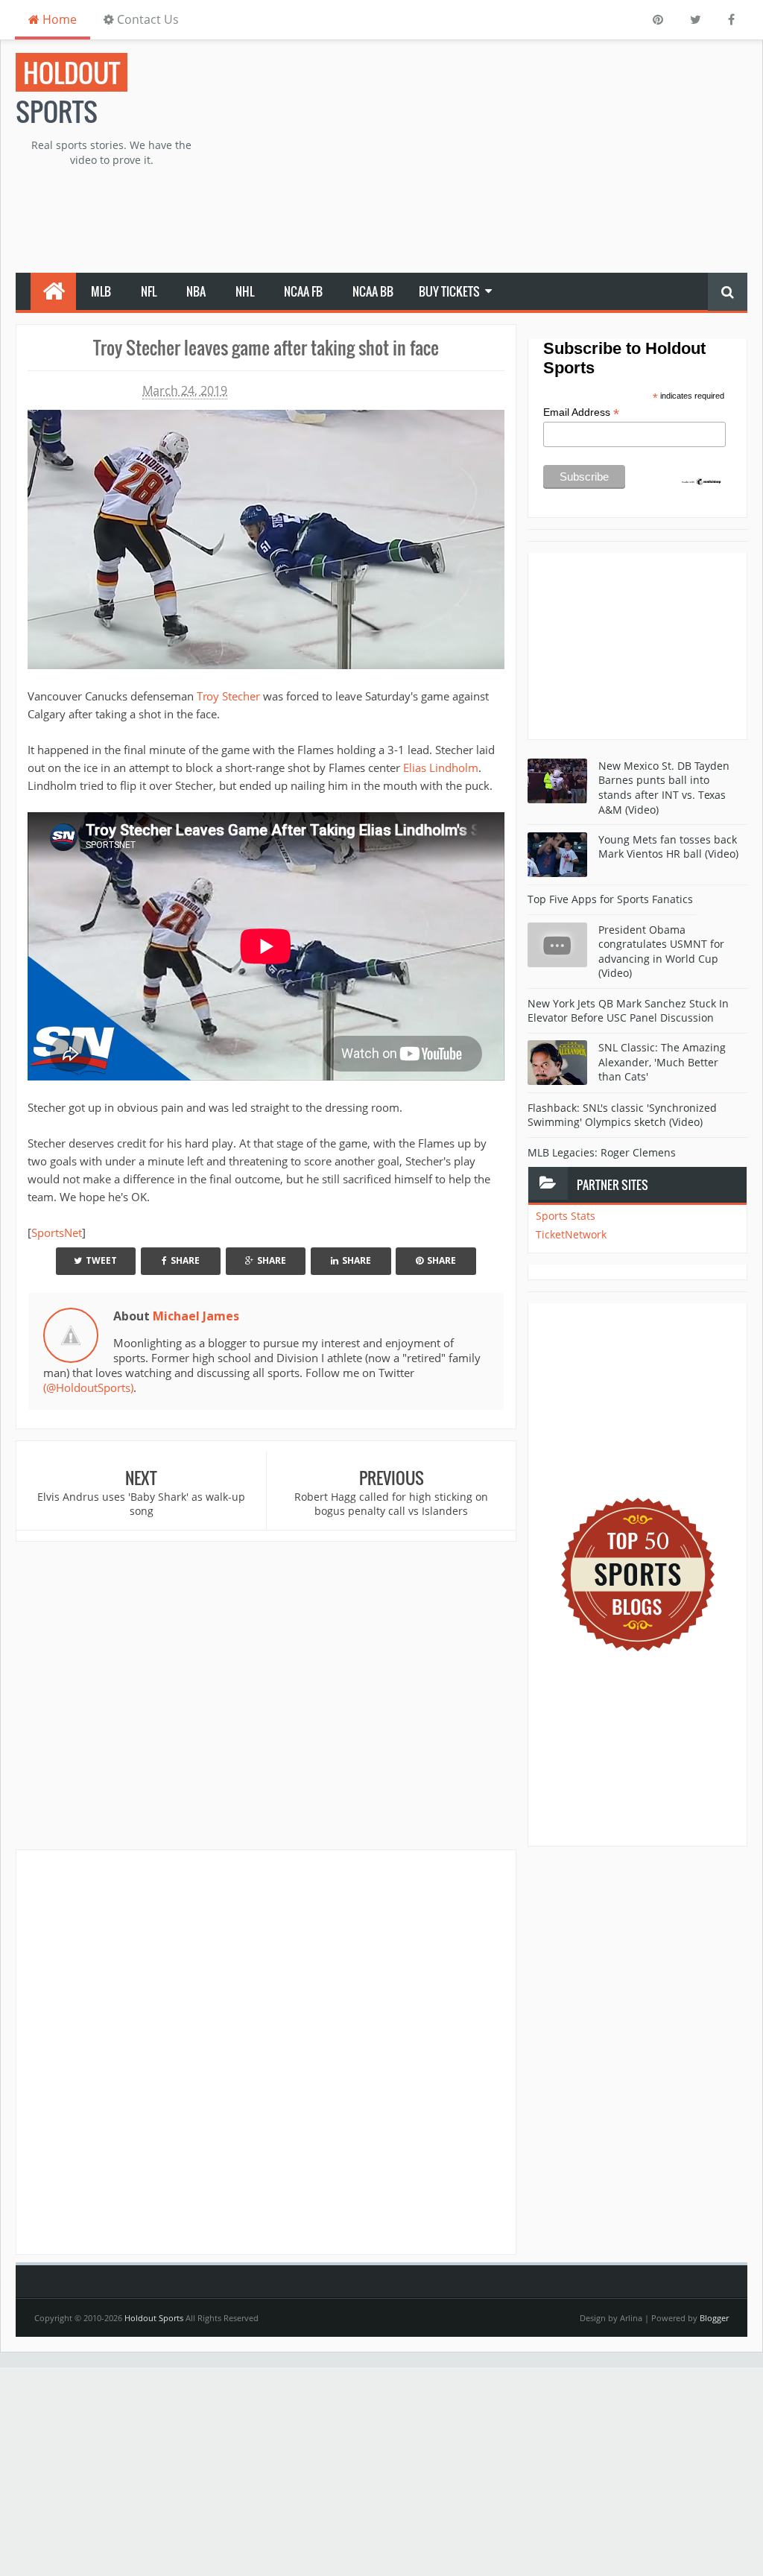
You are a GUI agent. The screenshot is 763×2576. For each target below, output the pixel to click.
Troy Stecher (228, 696)
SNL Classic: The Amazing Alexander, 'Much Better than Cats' (662, 1062)
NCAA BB (373, 291)
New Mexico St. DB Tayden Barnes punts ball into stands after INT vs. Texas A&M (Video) (664, 788)
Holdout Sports (154, 2318)
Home (58, 19)
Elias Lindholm (441, 768)
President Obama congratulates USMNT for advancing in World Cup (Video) (661, 952)
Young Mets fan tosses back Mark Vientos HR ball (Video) (668, 847)
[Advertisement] (509, 157)
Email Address (581, 412)
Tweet (101, 1260)
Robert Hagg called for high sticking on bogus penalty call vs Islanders (391, 1504)
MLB (101, 291)
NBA (196, 291)
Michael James (196, 1316)
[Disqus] (266, 2051)
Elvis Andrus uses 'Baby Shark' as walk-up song (141, 1504)
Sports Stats (566, 1216)
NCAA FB (303, 291)
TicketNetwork (571, 1234)
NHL (245, 291)
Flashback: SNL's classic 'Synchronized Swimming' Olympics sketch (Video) (622, 1115)
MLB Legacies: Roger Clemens (602, 1152)
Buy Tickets (449, 291)
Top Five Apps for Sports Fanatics (610, 899)
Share (185, 1260)
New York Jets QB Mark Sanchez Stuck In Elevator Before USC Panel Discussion (628, 1011)
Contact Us (146, 19)
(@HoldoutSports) (88, 1387)
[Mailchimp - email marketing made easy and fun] (702, 481)
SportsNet (57, 1232)
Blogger (714, 2318)
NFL (149, 291)
